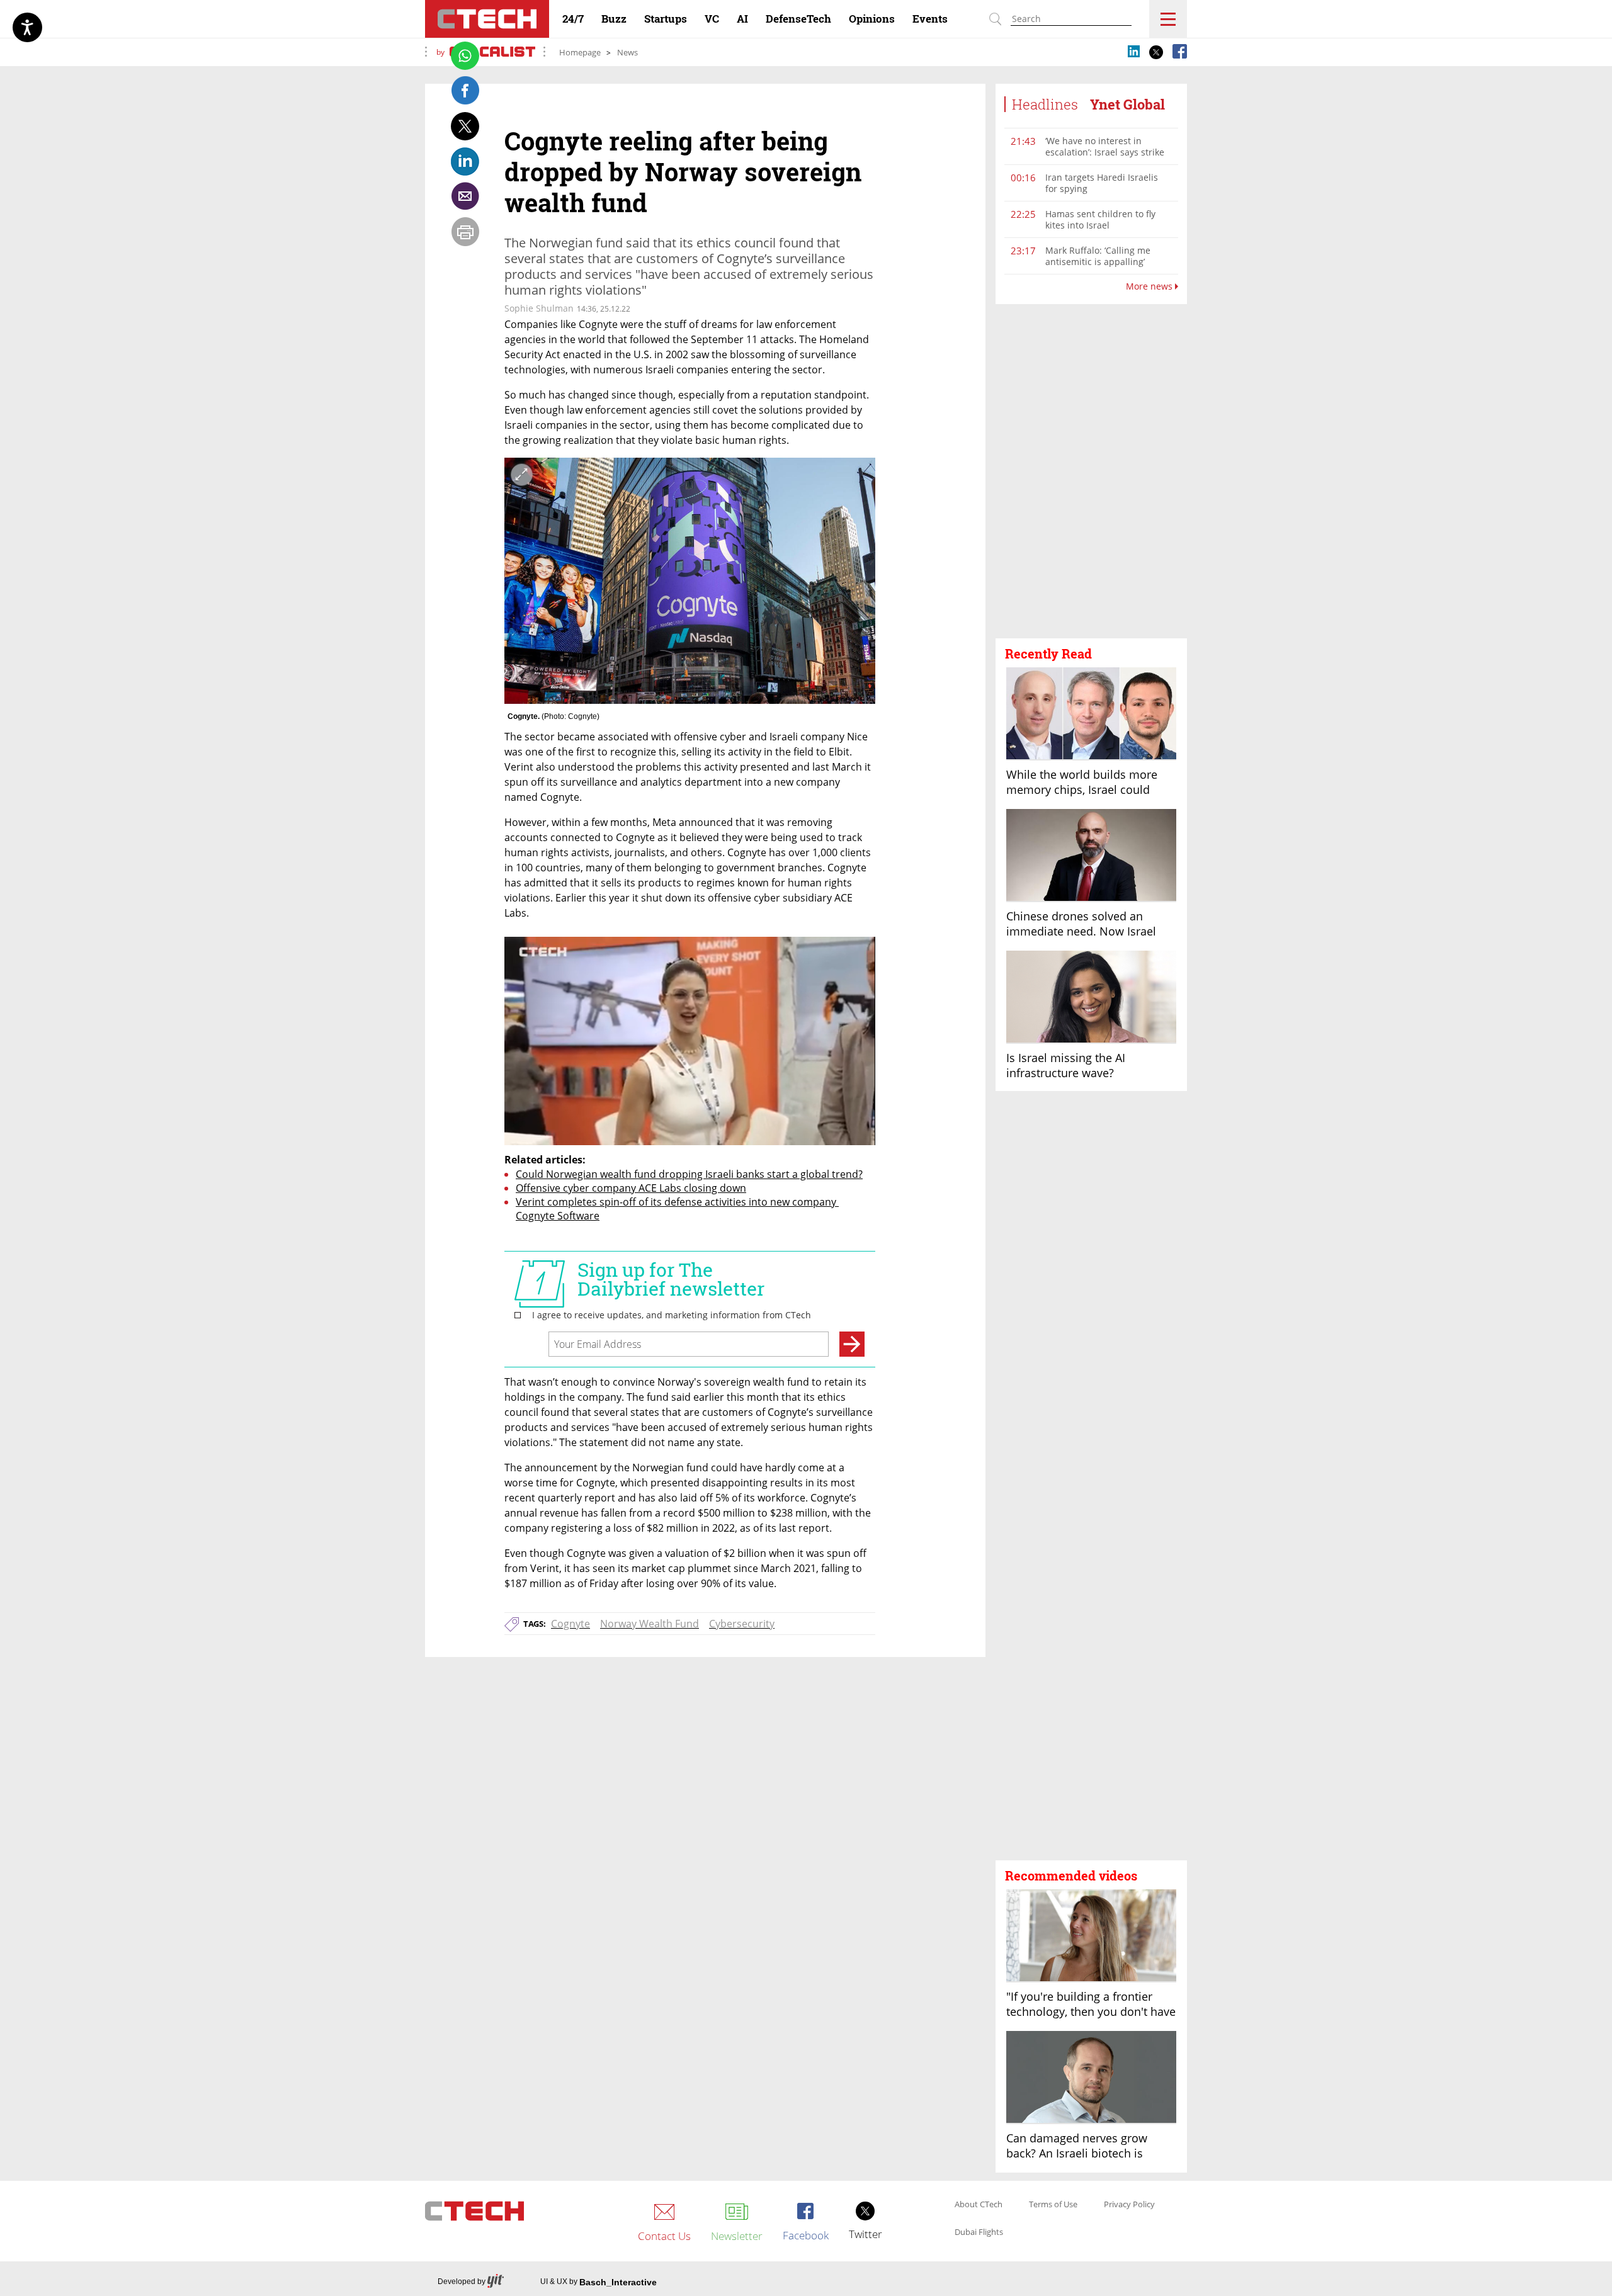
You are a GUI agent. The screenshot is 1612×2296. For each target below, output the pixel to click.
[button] (1091, 472)
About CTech (979, 2205)
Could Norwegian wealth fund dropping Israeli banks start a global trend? (689, 1174)
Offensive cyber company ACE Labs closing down (631, 1188)
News (627, 52)
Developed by (462, 2282)
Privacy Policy (1129, 2205)
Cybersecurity (742, 1624)
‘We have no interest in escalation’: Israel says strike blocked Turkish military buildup (1105, 158)
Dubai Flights (979, 2232)
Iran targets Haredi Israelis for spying (1102, 183)
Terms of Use (1053, 2205)
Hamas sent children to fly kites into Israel (1100, 219)
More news (1150, 286)
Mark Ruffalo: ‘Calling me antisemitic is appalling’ (1098, 256)
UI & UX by (599, 2282)
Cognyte (570, 1624)
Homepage (580, 52)
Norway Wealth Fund (650, 1624)
